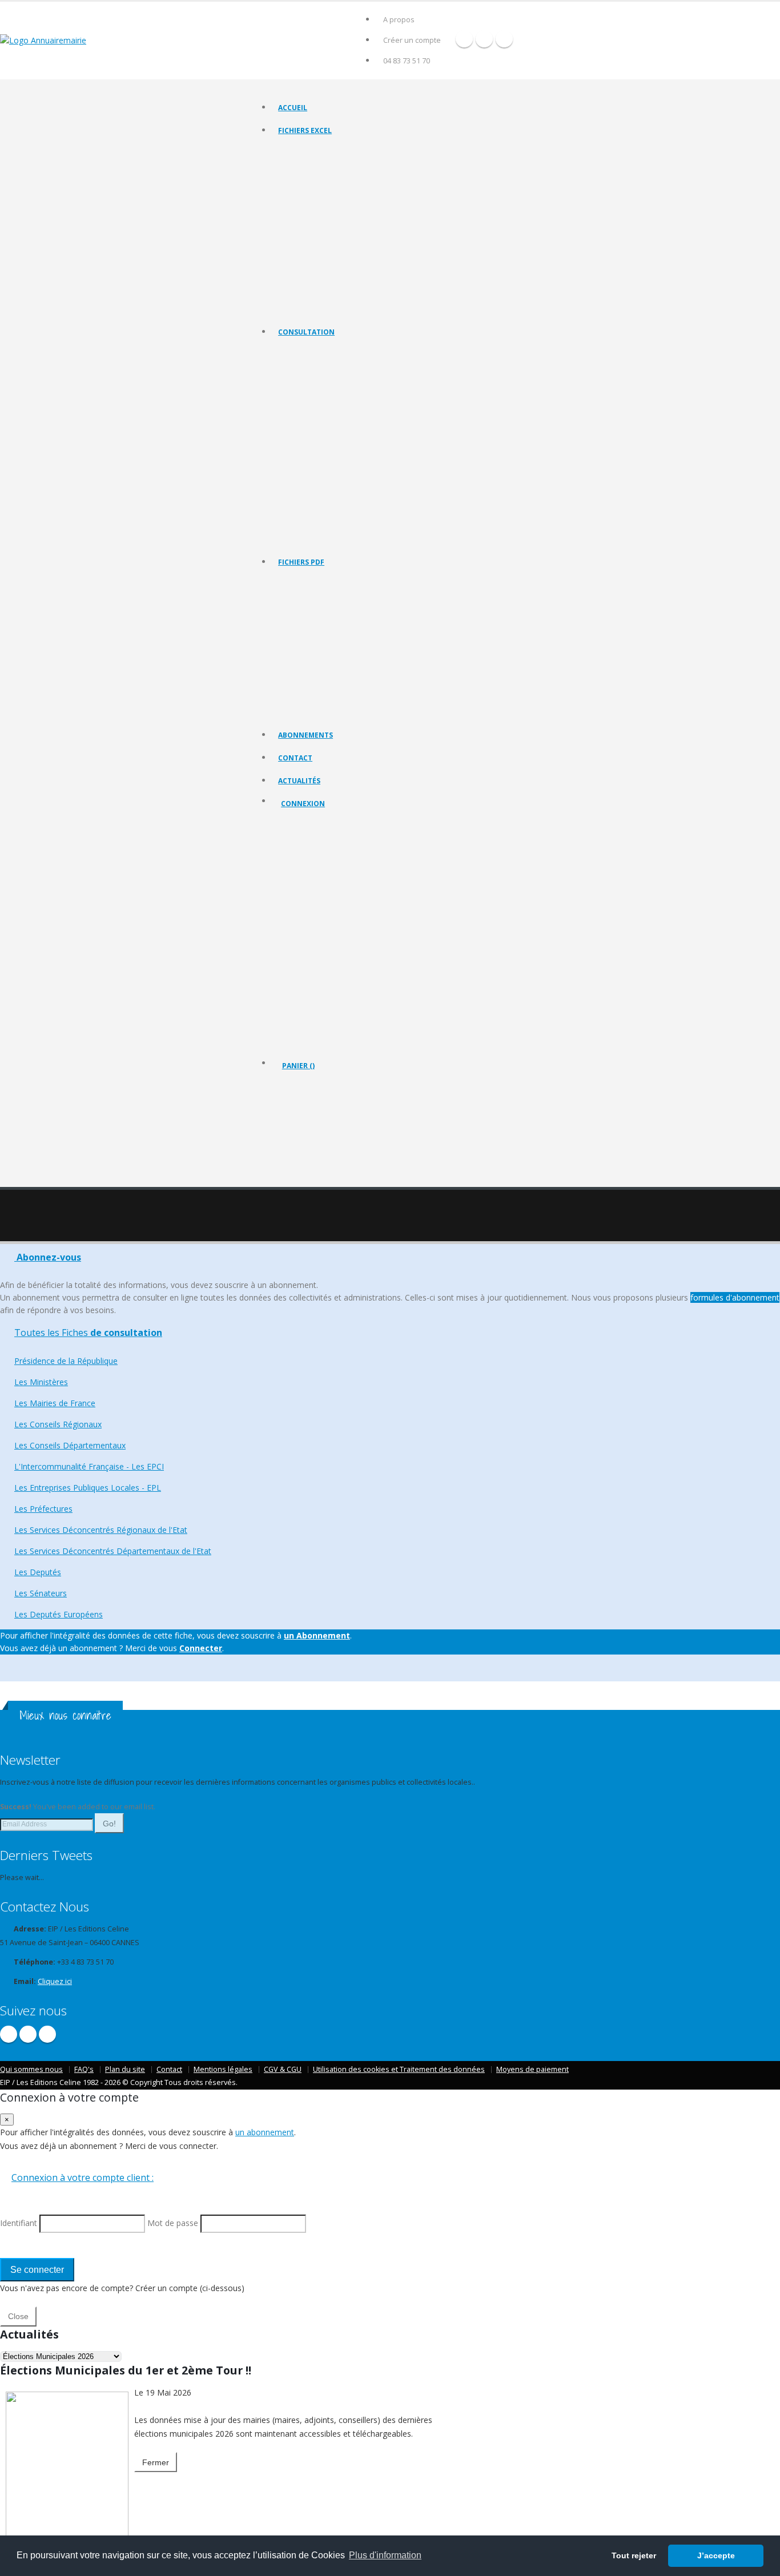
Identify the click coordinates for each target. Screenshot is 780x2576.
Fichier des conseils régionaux (326, 180)
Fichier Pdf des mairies (314, 611)
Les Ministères (301, 381)
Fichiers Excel (305, 130)
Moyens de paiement (532, 2069)
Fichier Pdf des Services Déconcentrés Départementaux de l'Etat (379, 711)
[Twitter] (484, 39)
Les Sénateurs (301, 524)
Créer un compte (412, 40)
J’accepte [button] (716, 2555)
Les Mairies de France (313, 395)
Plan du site (125, 2069)
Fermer (156, 2462)
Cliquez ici (55, 1981)
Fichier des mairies (308, 165)
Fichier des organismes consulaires (333, 265)
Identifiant (306, 865)
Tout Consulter (303, 353)
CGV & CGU (283, 2069)
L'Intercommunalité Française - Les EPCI (341, 438)
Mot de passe (313, 906)
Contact (295, 758)
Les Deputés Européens (316, 538)
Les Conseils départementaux (325, 424)
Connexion (303, 804)
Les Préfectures (303, 467)
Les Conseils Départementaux (70, 1445)
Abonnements (305, 735)
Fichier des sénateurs (312, 294)
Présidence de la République (323, 367)
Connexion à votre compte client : (83, 2177)
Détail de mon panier (332, 1128)
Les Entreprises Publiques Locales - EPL (339, 452)
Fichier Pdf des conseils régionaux (332, 625)
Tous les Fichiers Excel (314, 151)
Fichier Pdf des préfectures (321, 683)
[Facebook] (464, 39)
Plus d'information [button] (385, 2555)
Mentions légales (223, 2069)
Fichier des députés (309, 279)
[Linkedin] (504, 39)
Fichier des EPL (302, 222)
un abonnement (265, 2132)
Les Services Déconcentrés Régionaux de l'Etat (351, 481)
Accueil (293, 108)
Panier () (298, 1066)
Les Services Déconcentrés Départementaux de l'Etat (361, 495)
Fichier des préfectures (315, 237)
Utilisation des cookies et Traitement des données (399, 2069)
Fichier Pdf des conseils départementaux (342, 640)
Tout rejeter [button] (634, 2555)
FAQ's (84, 2069)
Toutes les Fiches (88, 1333)
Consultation (306, 332)
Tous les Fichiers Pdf (311, 583)
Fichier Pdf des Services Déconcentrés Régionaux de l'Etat (369, 697)
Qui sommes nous (31, 2069)
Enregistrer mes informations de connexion (322, 947)
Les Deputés (298, 510)
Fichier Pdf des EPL (308, 668)
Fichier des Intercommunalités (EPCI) (336, 208)
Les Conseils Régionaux (315, 410)
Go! (109, 1824)
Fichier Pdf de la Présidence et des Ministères (349, 597)
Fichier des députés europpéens (329, 308)
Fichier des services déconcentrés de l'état (345, 251)
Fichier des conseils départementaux (336, 194)
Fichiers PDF (301, 562)
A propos (399, 20)
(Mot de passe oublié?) (321, 893)
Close (18, 2316)
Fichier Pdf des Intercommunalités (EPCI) (342, 654)
